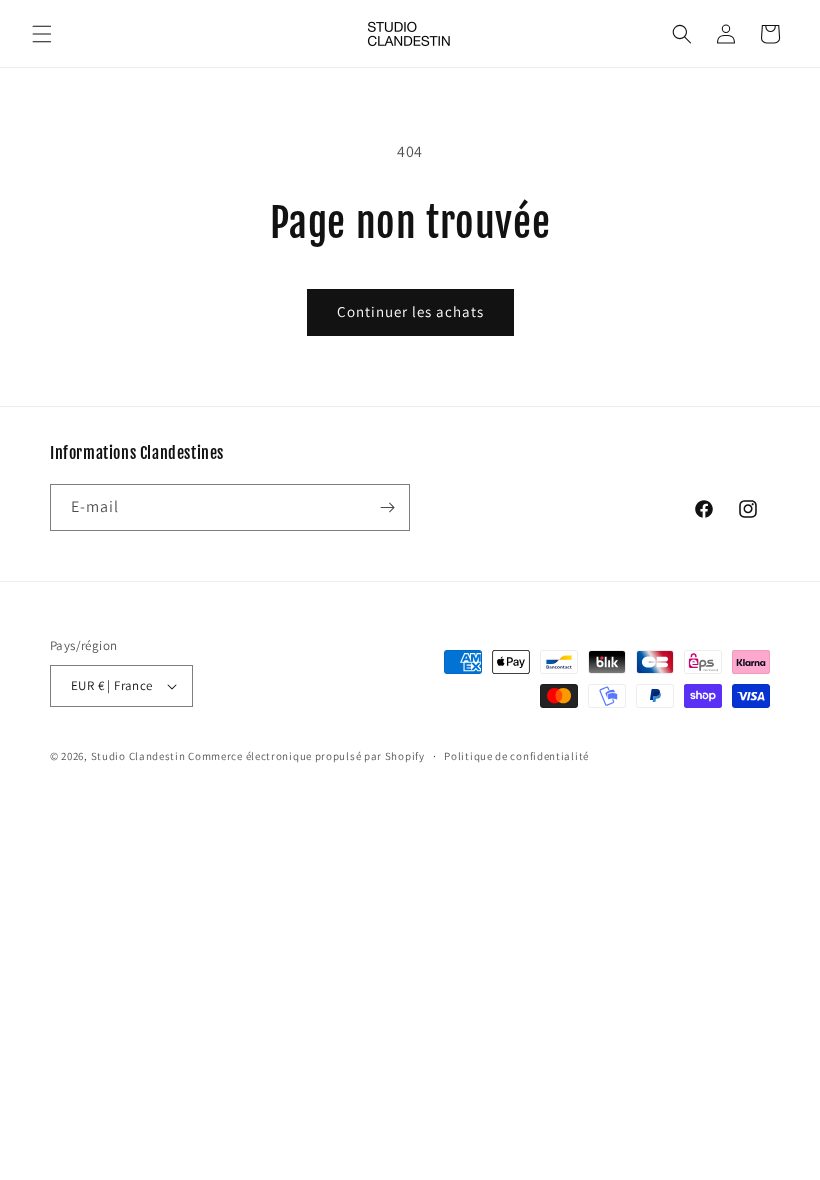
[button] (42, 34)
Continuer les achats (410, 311)
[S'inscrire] (387, 507)
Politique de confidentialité (516, 756)
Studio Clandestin (138, 756)
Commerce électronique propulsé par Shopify (306, 756)
